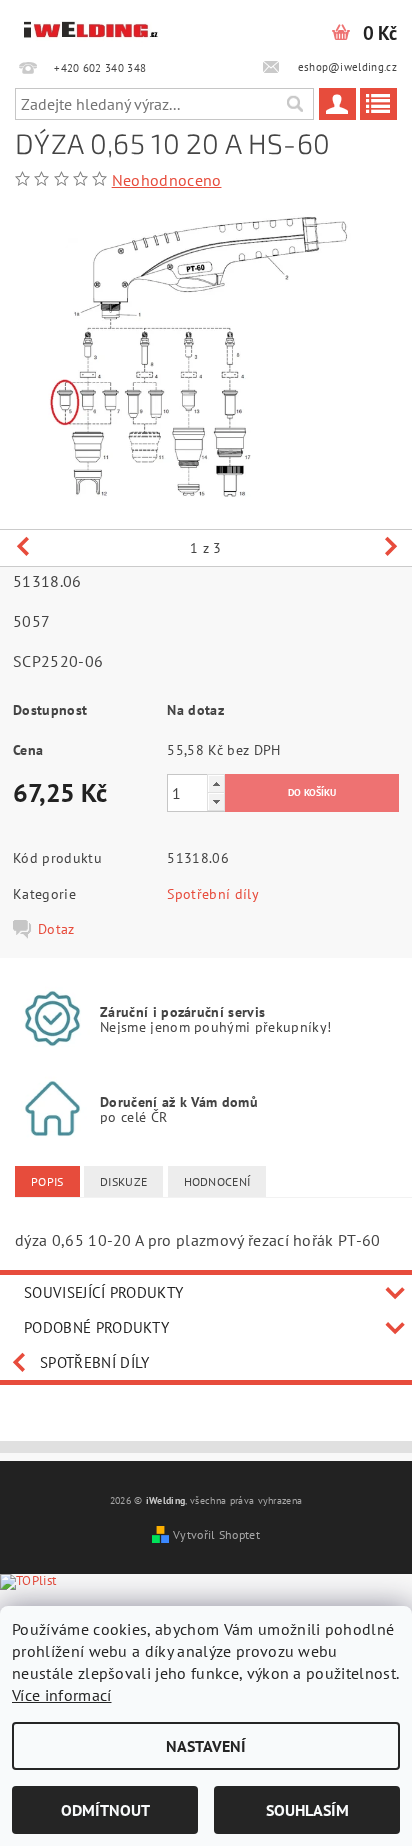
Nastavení (206, 1746)
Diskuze (123, 1181)
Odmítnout (105, 1810)
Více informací (61, 1695)
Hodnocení (217, 1181)
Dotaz (56, 929)
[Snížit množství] (216, 801)
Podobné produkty (96, 1327)
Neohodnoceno (167, 180)
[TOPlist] (44, 1603)
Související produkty (103, 1292)
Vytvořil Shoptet (216, 1534)
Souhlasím (307, 1810)
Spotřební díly (212, 894)
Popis (47, 1181)
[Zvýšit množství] (216, 783)
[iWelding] (91, 26)
